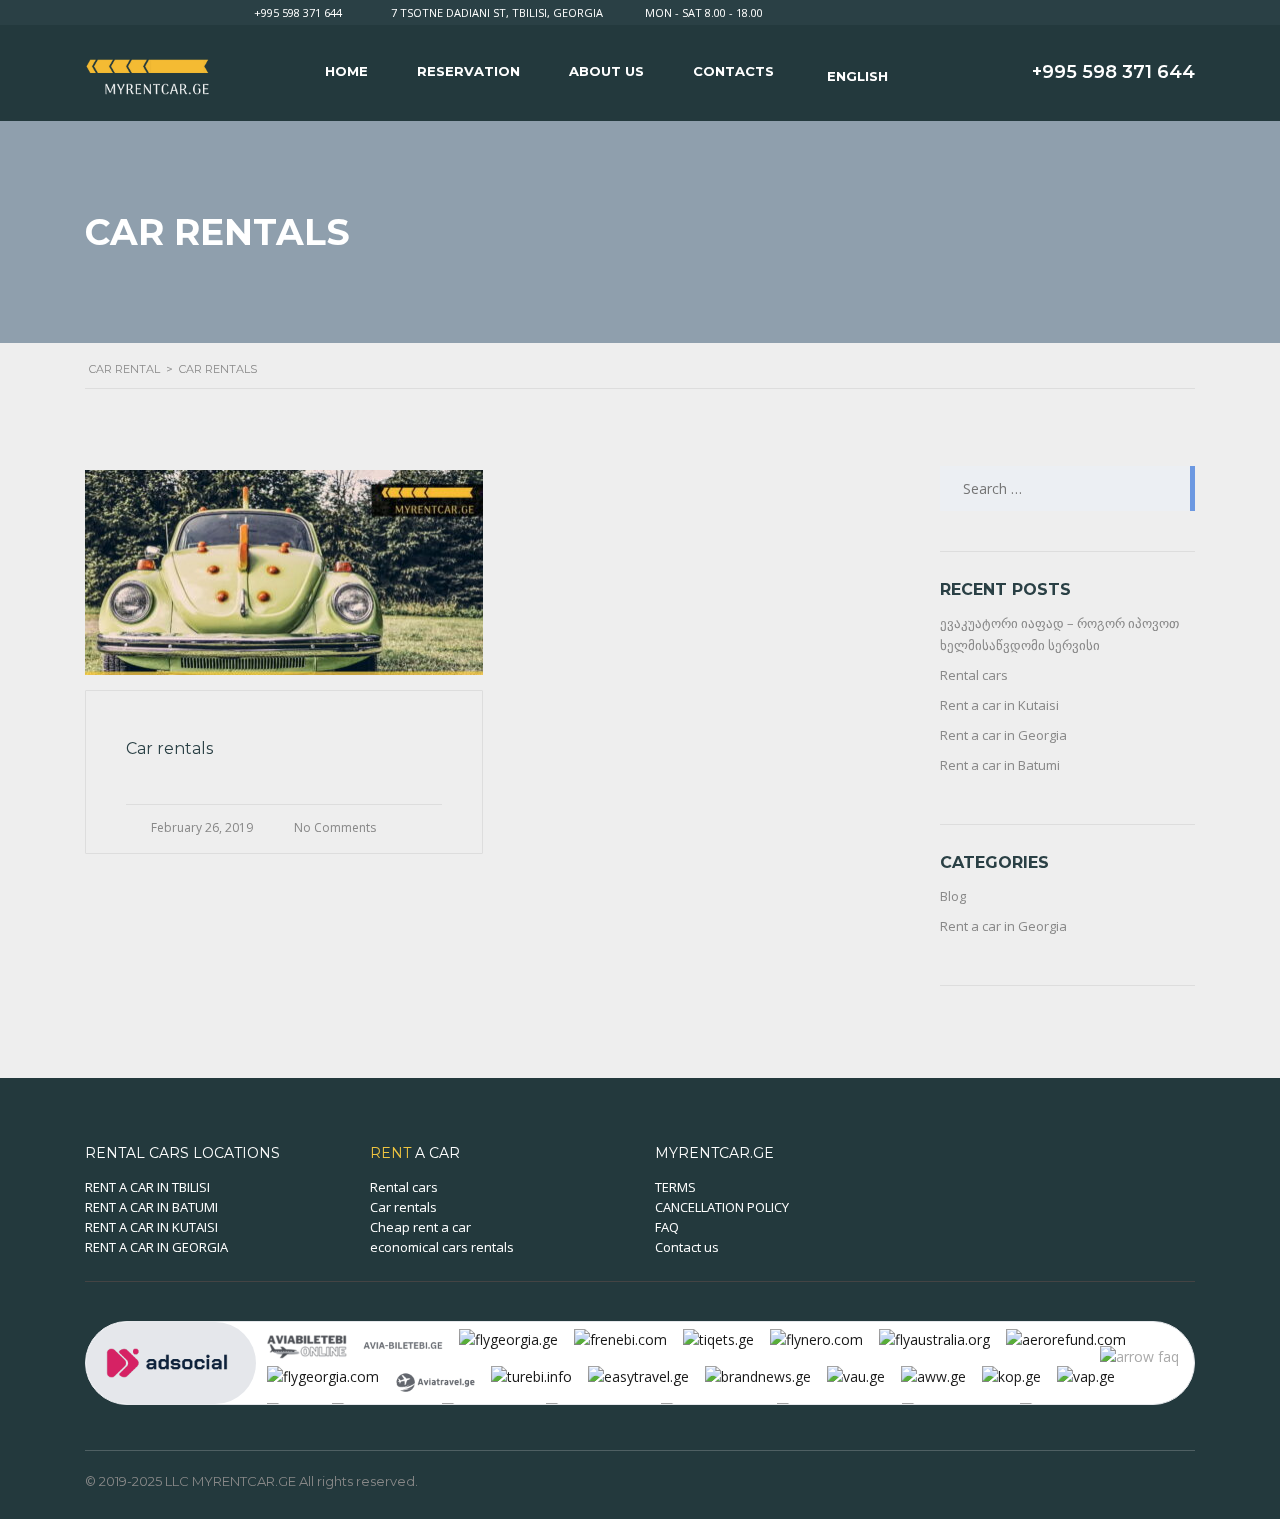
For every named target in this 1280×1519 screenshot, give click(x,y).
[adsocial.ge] (171, 1361)
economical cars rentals (442, 1247)
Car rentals (403, 1207)
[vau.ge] (856, 1375)
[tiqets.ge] (718, 1338)
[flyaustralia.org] (934, 1338)
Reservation (468, 71)
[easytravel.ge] (638, 1375)
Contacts (733, 71)
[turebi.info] (531, 1375)
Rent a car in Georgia (1003, 735)
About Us (606, 71)
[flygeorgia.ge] (508, 1338)
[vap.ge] (1086, 1375)
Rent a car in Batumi (1000, 765)
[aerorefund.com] (1066, 1338)
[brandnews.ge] (758, 1375)
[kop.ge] (1011, 1375)
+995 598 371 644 (298, 12)
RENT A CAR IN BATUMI (151, 1207)
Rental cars (974, 675)
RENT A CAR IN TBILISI (147, 1187)
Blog (953, 896)
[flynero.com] (816, 1338)
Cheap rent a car (420, 1227)
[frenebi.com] (620, 1338)
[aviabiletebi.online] (307, 1343)
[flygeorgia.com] (323, 1375)
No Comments (335, 827)
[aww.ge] (933, 1375)
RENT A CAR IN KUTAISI (151, 1227)
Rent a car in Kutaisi (999, 705)
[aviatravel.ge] (435, 1380)
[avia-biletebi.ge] (403, 1343)
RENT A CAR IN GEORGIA (156, 1247)
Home (346, 71)
